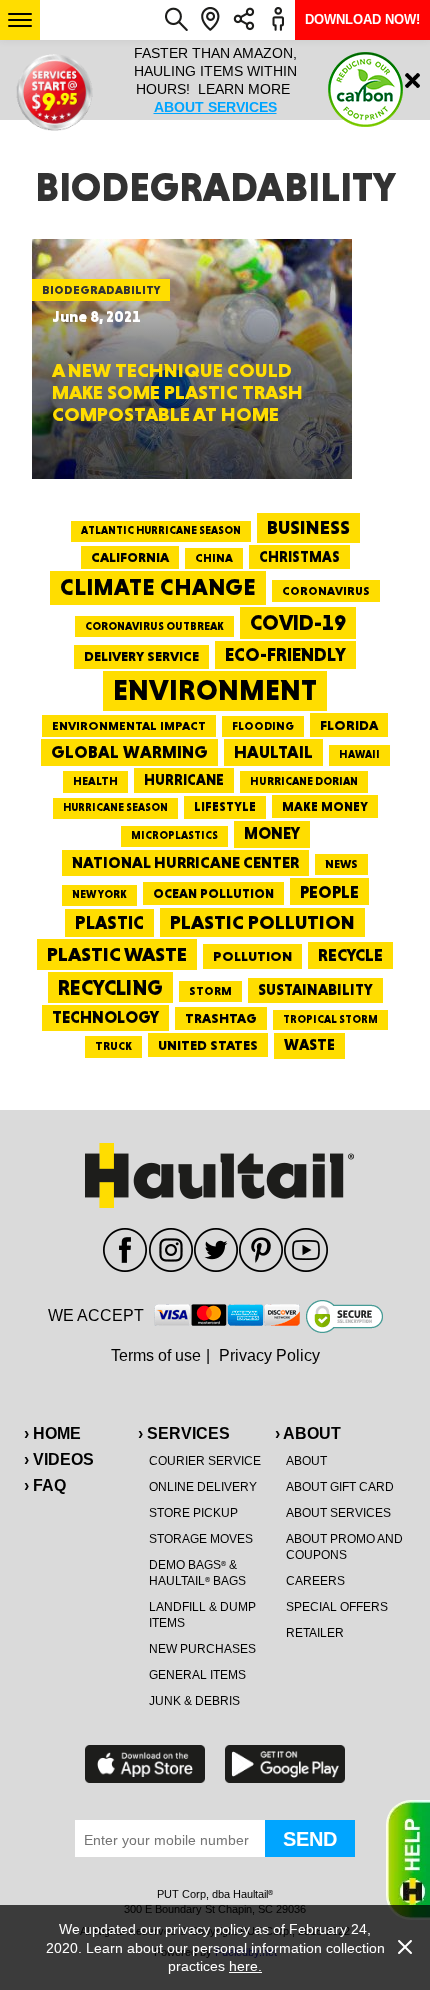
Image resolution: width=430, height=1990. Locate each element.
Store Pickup (193, 1513)
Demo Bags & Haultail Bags (197, 1573)
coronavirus (326, 591)
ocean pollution (213, 893)
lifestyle (225, 806)
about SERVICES (215, 107)
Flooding (263, 726)
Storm (210, 991)
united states (208, 1045)
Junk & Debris (194, 1701)
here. (245, 1966)
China (214, 558)
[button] (20, 20)
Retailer (315, 1633)
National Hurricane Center (185, 862)
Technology (105, 1017)
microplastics (174, 835)
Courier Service (205, 1461)
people (329, 891)
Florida (349, 725)
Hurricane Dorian (304, 781)
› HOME (52, 1433)
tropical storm (330, 1019)
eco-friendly (285, 654)
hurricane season (115, 807)
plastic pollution (262, 922)
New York (99, 894)
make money (325, 806)
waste (309, 1045)
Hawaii (359, 754)
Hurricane (184, 779)
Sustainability (315, 990)
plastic (109, 922)
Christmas (299, 557)
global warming (129, 752)
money (272, 833)
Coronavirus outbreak (154, 626)
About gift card (340, 1487)
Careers (315, 1581)
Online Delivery (203, 1487)
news (341, 864)
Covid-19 (298, 622)
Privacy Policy (269, 1355)
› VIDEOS (59, 1459)
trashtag (221, 1018)
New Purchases (202, 1649)
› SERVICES (184, 1433)
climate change (158, 587)
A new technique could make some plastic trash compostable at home (177, 392)
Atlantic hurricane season (161, 530)
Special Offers (337, 1607)
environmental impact (129, 726)
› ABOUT (308, 1433)
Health (95, 781)
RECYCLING (110, 987)
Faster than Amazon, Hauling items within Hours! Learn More (215, 80)
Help (408, 1860)
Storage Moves (201, 1539)
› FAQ (45, 1485)
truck (113, 1046)
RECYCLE (350, 955)
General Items (197, 1675)
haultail (273, 752)
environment (215, 690)
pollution (252, 956)
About (306, 1461)
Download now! (362, 19)
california (130, 557)
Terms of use (156, 1355)
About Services (338, 1513)
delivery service (141, 656)
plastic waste (117, 954)
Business (308, 527)
